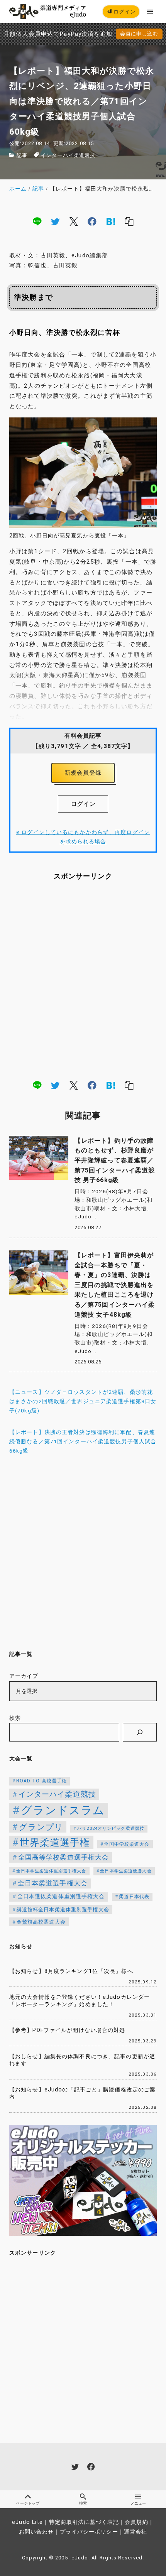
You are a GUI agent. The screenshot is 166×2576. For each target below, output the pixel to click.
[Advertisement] (83, 980)
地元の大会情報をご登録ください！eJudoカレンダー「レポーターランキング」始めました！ (80, 2001)
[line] (37, 221)
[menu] (150, 11)
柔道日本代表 (134, 1897)
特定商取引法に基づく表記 (84, 2522)
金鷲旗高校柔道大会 (41, 1922)
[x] (74, 221)
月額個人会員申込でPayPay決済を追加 (58, 34)
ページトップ (28, 2503)
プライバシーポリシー (89, 2532)
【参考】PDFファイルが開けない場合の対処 (67, 2030)
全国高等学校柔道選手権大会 (64, 1857)
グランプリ (41, 1827)
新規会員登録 (83, 773)
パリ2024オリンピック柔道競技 (111, 1829)
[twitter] (55, 221)
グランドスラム (63, 1810)
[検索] (140, 1732)
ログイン (124, 12)
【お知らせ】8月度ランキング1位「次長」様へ (71, 1971)
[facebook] (92, 221)
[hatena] (111, 221)
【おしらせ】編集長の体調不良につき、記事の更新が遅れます (82, 2060)
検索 (15, 1718)
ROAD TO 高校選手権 (42, 1781)
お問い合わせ (36, 2532)
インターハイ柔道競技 (68, 155)
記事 (22, 155)
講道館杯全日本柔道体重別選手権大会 (63, 1910)
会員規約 (136, 2522)
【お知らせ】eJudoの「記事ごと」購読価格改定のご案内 (82, 2093)
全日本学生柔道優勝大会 (126, 1871)
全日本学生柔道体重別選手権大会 (51, 1871)
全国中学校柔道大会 (127, 1844)
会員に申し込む (139, 34)
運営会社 (136, 2532)
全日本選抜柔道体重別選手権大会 (61, 1896)
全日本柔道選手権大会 (53, 1883)
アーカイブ (24, 1676)
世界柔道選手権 (55, 1842)
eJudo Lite (27, 2522)
